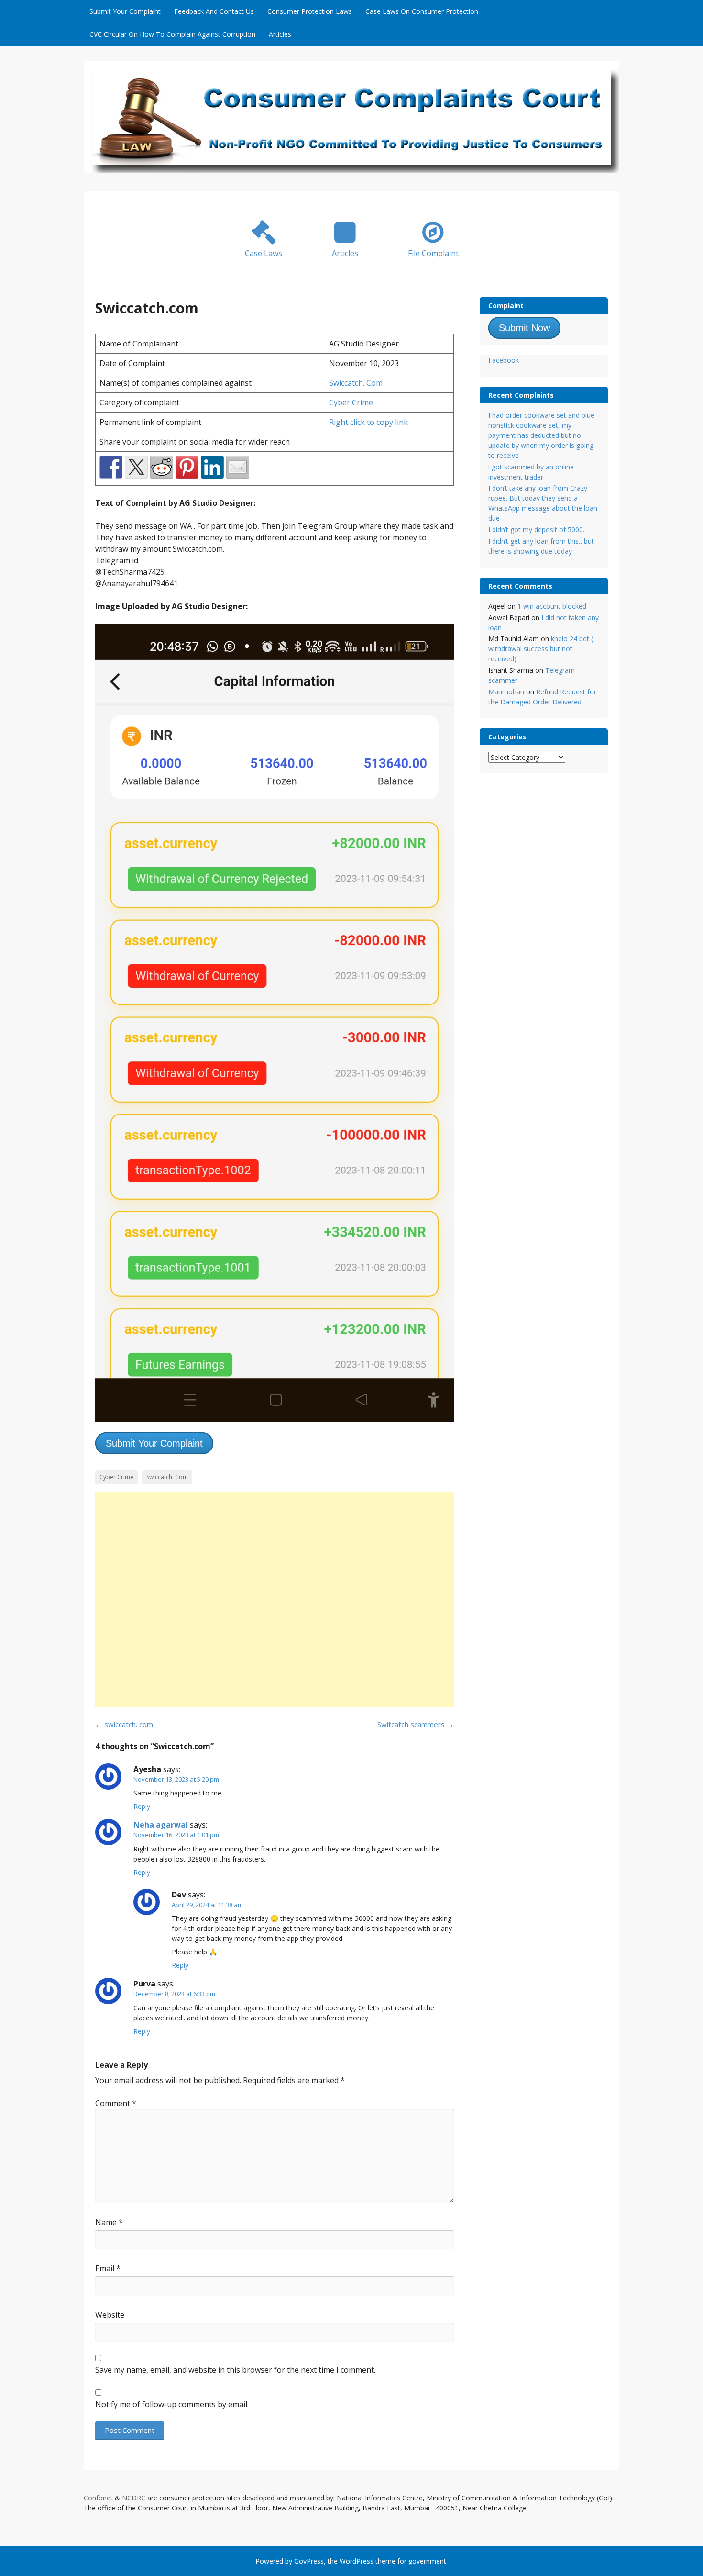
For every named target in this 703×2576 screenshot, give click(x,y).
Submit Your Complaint (125, 11)
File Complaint (433, 253)
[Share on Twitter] (136, 467)
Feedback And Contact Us (214, 11)
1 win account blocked (552, 606)
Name (109, 2222)
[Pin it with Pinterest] (187, 467)
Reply (142, 1806)
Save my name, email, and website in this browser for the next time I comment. (235, 2370)
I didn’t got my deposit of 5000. (536, 530)
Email (108, 2268)
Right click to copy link (368, 422)
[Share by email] (238, 467)
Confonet (98, 2498)
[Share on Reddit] (162, 467)
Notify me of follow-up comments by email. (172, 2404)
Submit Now (524, 328)
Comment (116, 2103)
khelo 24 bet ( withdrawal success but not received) (541, 649)
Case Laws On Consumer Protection (422, 11)
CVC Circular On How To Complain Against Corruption (172, 34)
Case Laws (264, 253)
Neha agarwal (161, 1825)
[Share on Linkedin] (212, 467)
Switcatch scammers (416, 1724)
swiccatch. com (124, 1724)
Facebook (504, 360)
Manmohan (506, 692)
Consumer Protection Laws (310, 11)
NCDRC (134, 2498)
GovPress (309, 2561)
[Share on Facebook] (111, 467)
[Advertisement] (275, 1600)
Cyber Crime (351, 402)
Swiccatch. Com (356, 383)
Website (110, 2315)
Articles (280, 34)
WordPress (357, 2561)
